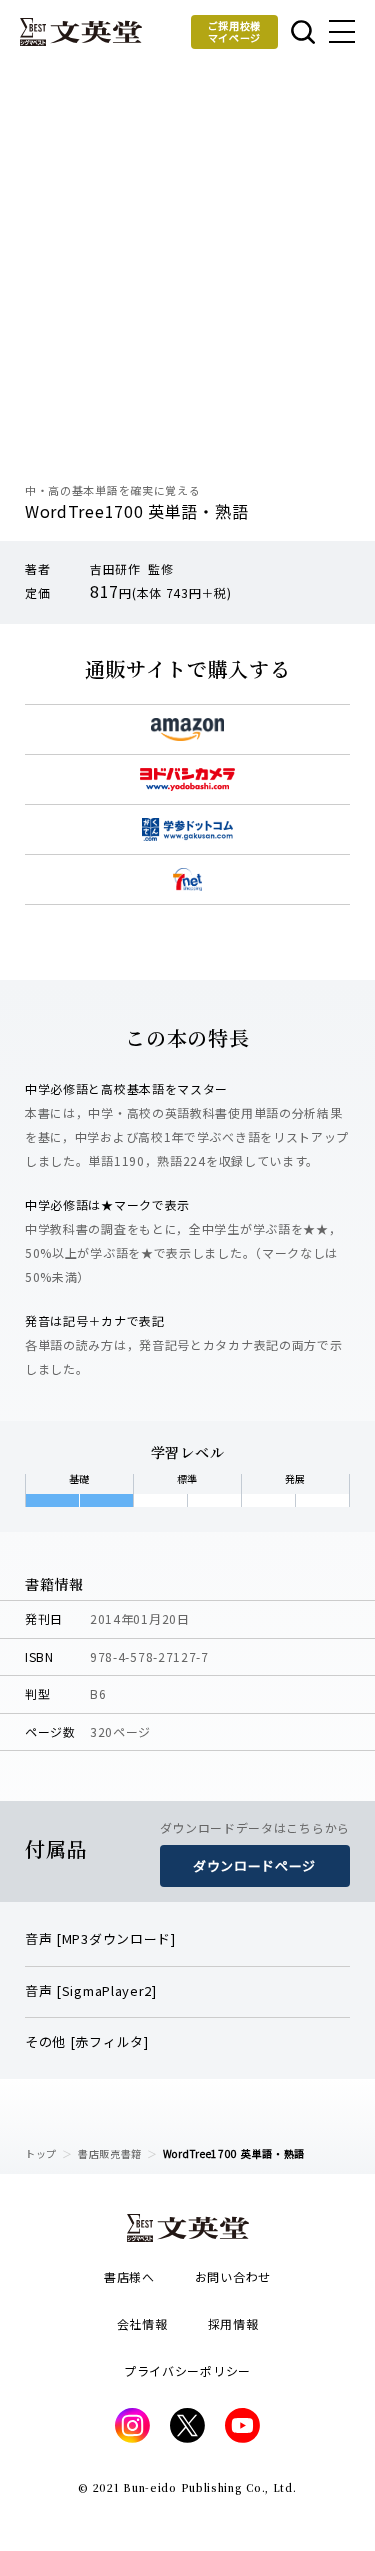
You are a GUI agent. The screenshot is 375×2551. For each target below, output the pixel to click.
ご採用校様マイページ (235, 31)
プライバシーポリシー (187, 2370)
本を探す (301, 32)
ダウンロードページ (254, 1865)
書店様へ (129, 2276)
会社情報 (142, 2323)
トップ (41, 2153)
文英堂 (81, 32)
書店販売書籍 (110, 2153)
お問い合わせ (233, 2276)
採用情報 (233, 2323)
